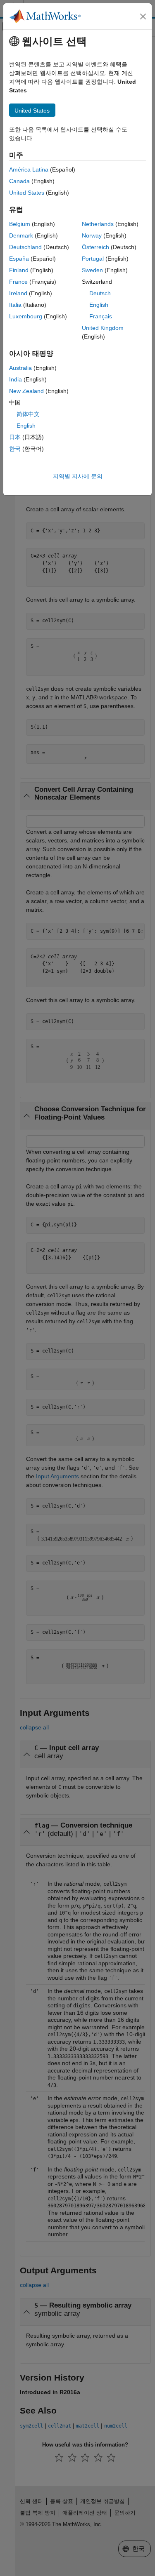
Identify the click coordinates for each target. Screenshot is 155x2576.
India (15, 379)
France (18, 282)
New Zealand (26, 391)
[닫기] (143, 16)
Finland (19, 270)
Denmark (21, 235)
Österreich (95, 247)
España (19, 259)
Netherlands (98, 224)
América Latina (29, 169)
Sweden (92, 270)
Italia (15, 305)
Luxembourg (26, 316)
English (99, 305)
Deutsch (100, 293)
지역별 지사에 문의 (78, 476)
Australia (20, 368)
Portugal (93, 259)
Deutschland (25, 247)
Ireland (18, 293)
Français (101, 316)
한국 (15, 449)
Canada (19, 181)
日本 (15, 437)
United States (27, 193)
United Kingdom (103, 328)
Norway (92, 235)
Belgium (20, 224)
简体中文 (28, 414)
